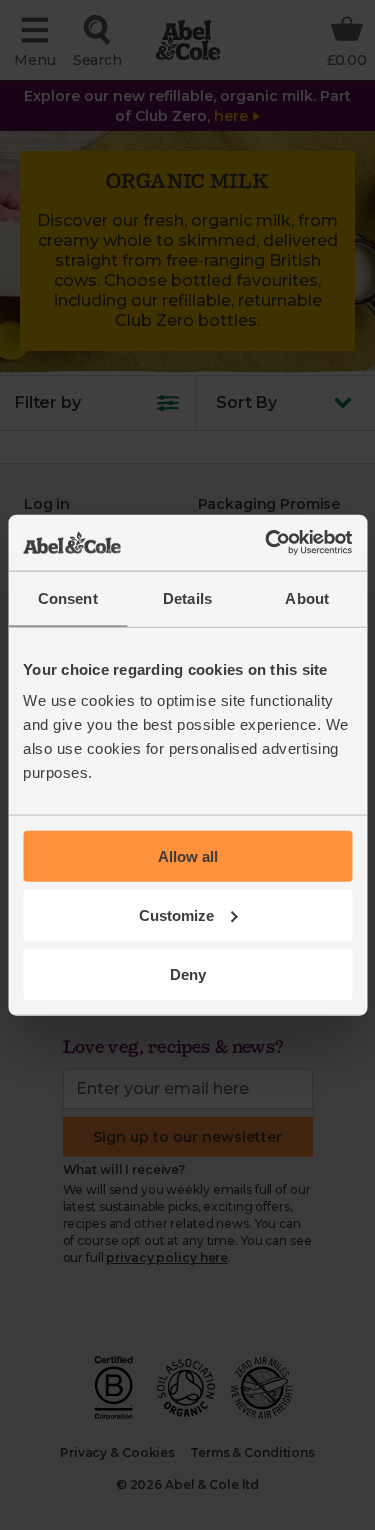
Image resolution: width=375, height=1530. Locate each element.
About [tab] (307, 597)
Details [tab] (187, 597)
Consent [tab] (68, 597)
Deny (188, 973)
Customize (176, 914)
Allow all (188, 856)
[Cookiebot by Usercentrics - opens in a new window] (267, 543)
